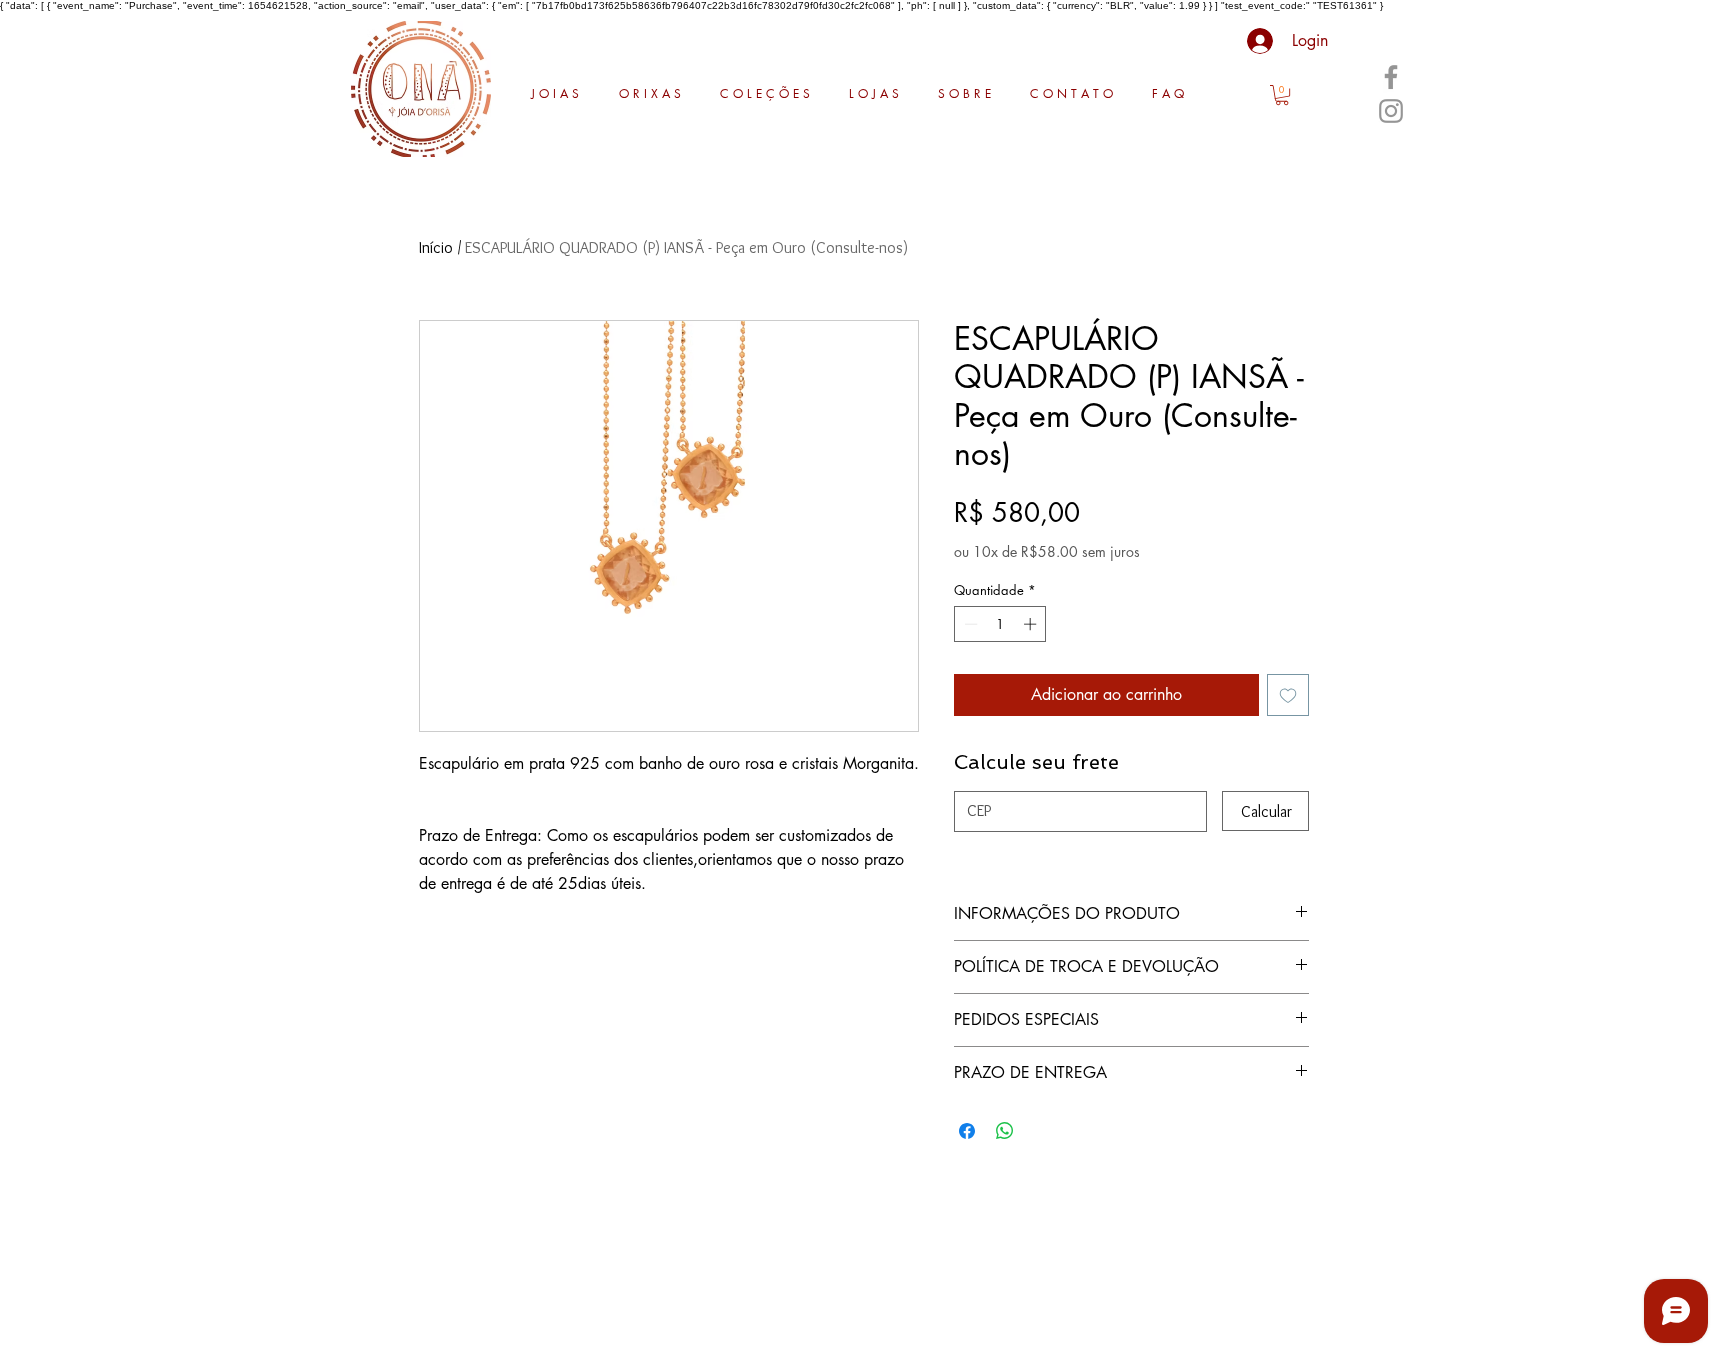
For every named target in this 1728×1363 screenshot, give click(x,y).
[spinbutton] (1000, 624)
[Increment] (1032, 624)
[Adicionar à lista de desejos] (1288, 695)
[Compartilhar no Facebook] (967, 1131)
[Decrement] (969, 624)
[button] (1282, 95)
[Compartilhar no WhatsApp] (1005, 1131)
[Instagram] (1391, 111)
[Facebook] (1391, 77)
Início (436, 247)
